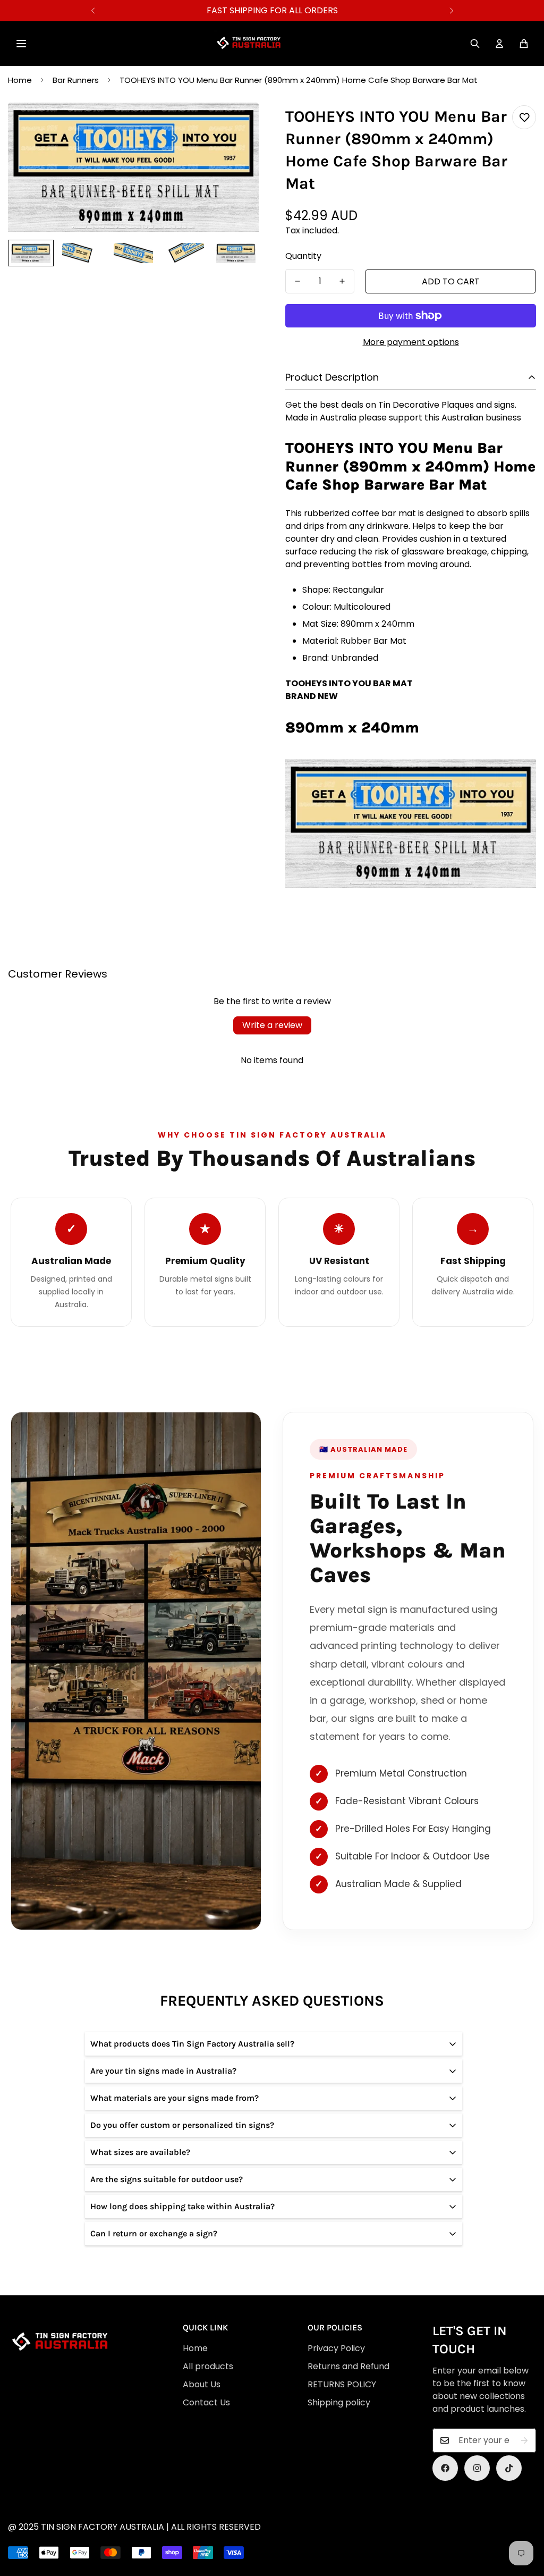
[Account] (499, 44)
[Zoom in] (236, 125)
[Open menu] (21, 44)
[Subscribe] (524, 2440)
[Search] (475, 44)
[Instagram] (477, 2468)
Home (20, 80)
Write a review (272, 1025)
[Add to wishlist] (524, 117)
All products (208, 2366)
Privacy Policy (336, 2348)
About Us (202, 2384)
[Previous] (93, 11)
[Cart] (524, 44)
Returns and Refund (348, 2366)
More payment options (411, 342)
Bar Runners (76, 80)
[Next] (451, 11)
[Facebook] (445, 2468)
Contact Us (206, 2402)
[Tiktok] (509, 2468)
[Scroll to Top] (278, 2518)
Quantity (303, 256)
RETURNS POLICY (342, 2384)
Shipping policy (339, 2402)
